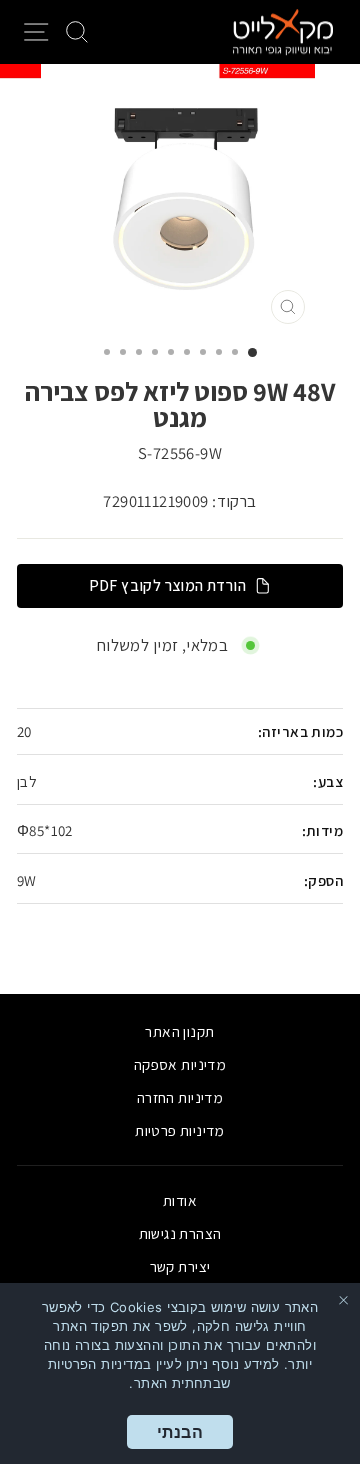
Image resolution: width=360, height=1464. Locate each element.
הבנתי (180, 1432)
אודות (180, 1200)
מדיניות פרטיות (180, 1130)
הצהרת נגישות (180, 1233)
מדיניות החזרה (180, 1097)
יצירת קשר (180, 1266)
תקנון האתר (179, 1031)
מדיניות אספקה (180, 1064)
